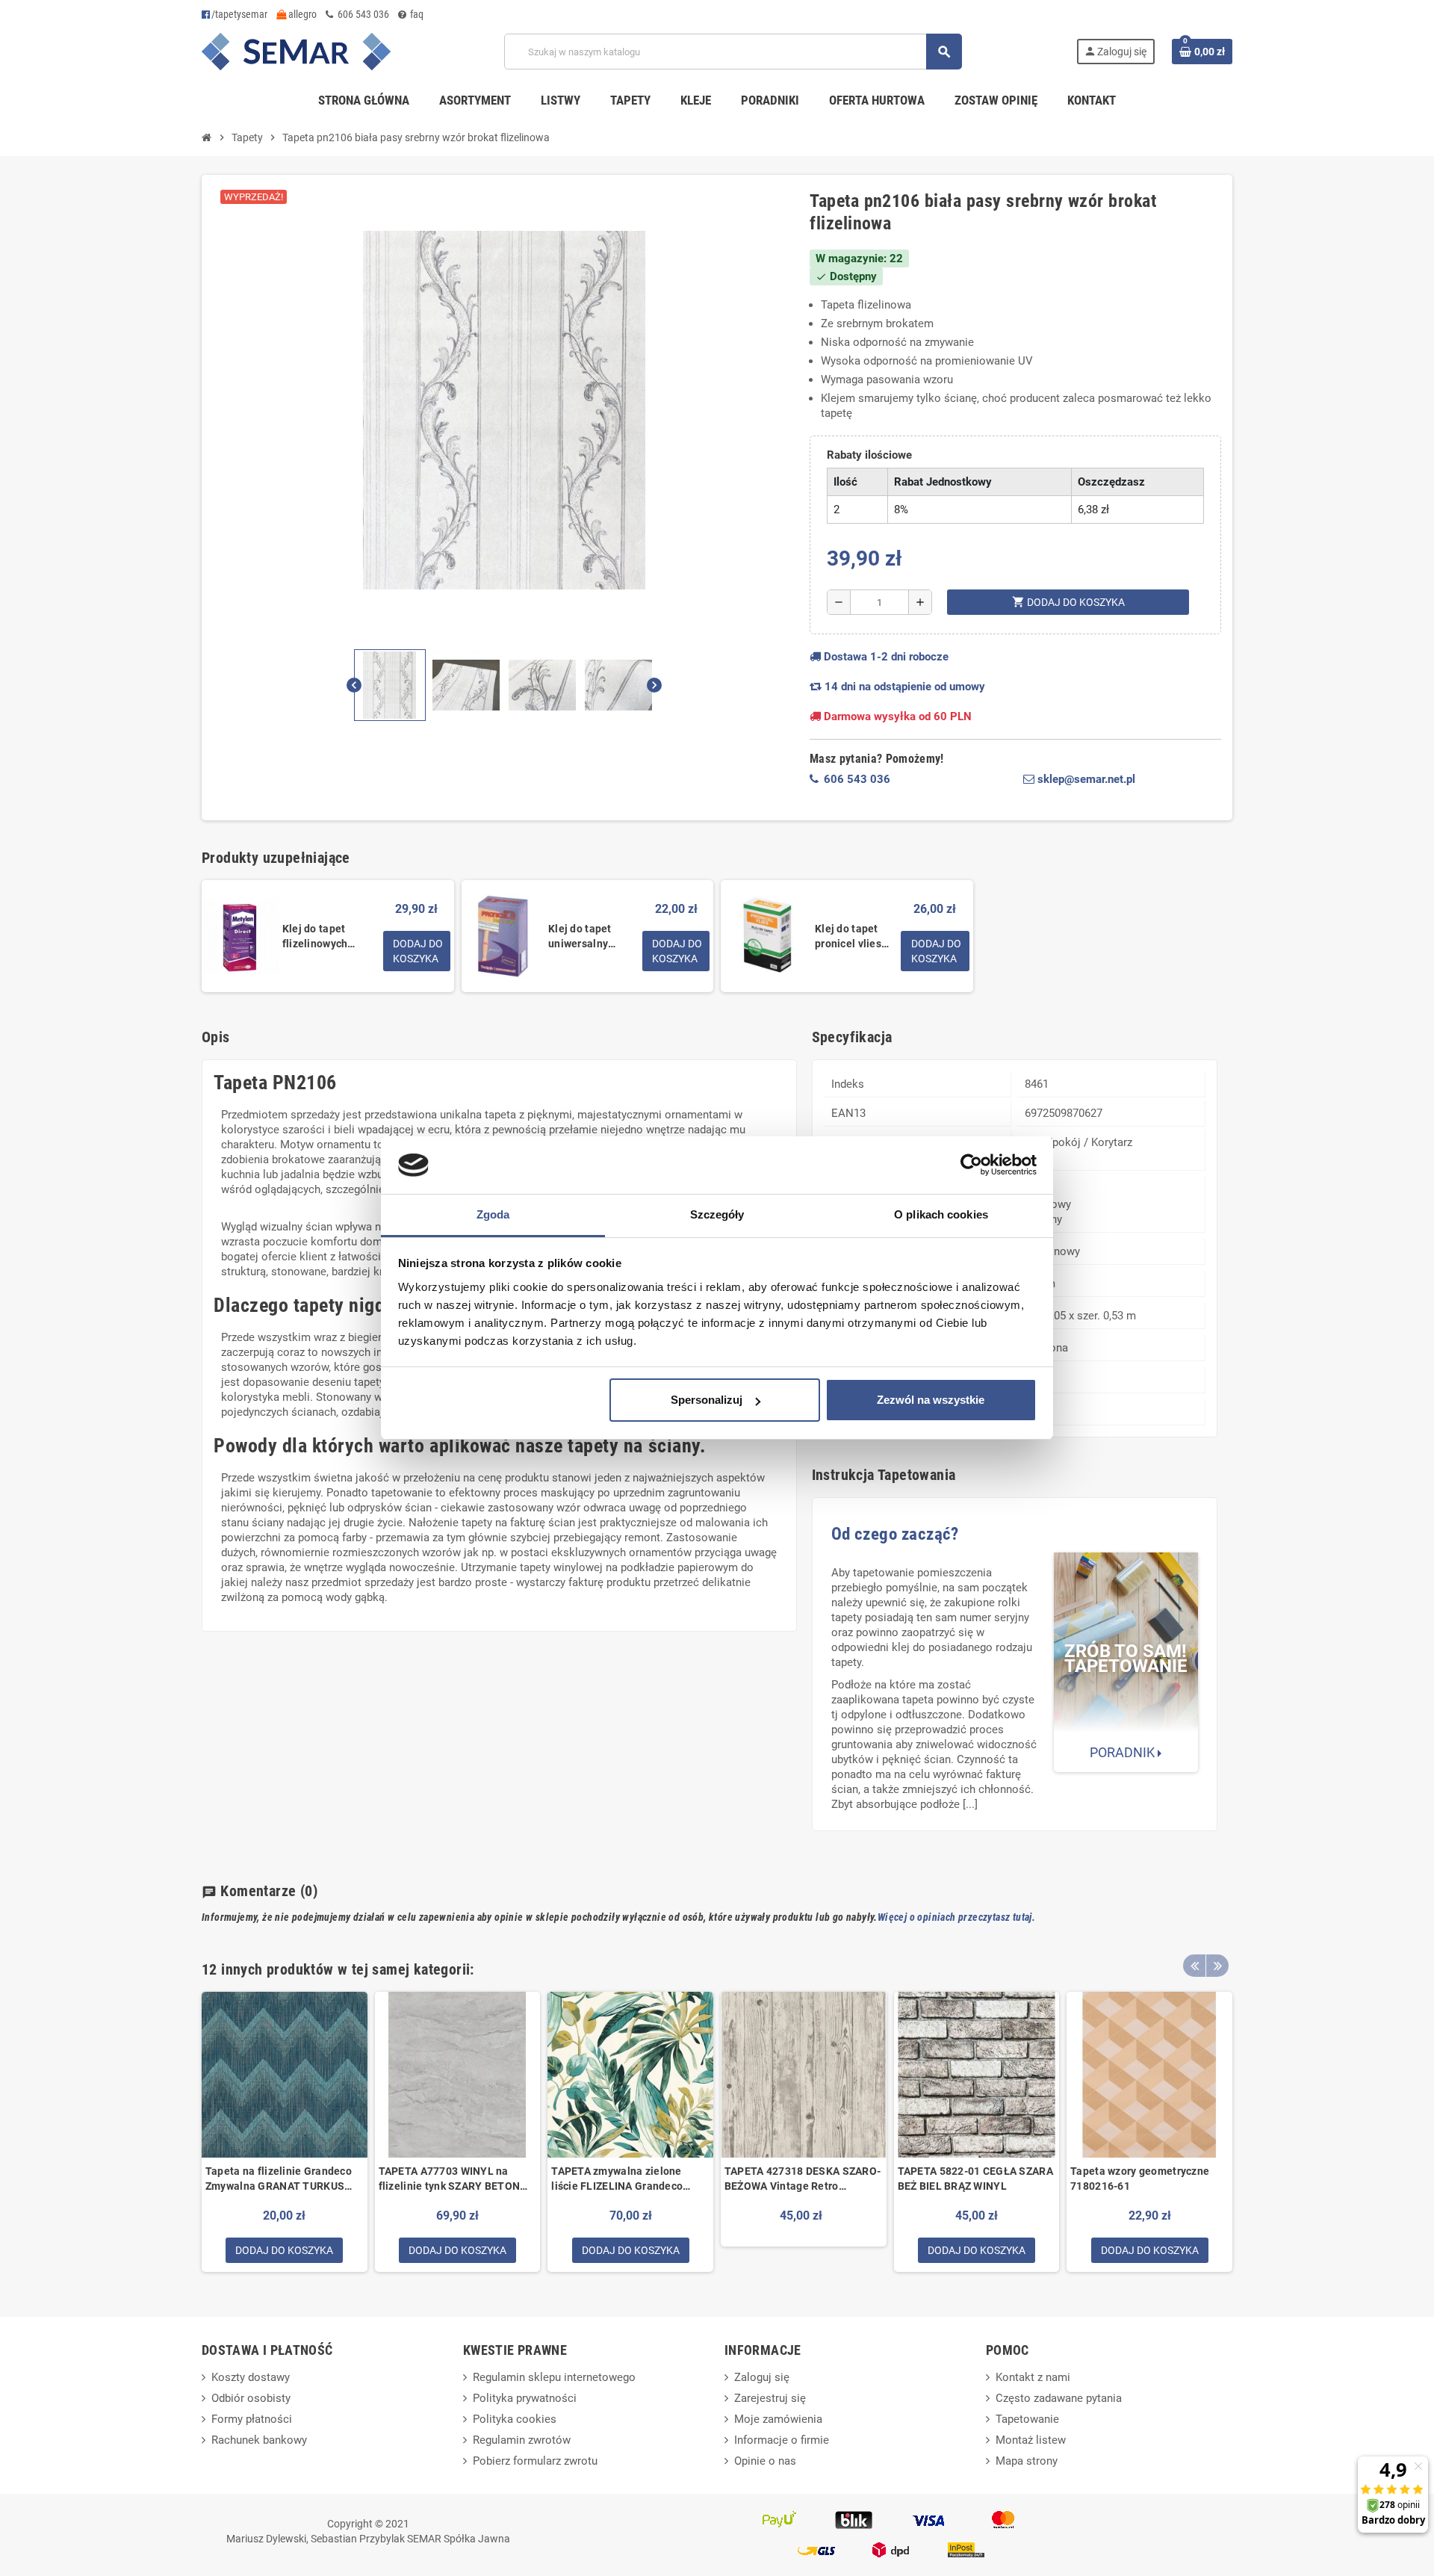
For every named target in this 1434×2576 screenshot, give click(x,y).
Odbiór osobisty (251, 2398)
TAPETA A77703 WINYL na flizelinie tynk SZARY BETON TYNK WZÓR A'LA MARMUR (450, 2179)
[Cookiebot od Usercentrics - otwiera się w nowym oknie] (971, 1165)
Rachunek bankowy (259, 2440)
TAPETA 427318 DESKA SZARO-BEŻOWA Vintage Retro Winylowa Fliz (803, 2179)
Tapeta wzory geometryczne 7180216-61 (1140, 2179)
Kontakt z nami (1033, 2377)
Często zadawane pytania (1059, 2398)
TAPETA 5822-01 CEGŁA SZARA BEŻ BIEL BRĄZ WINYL (975, 2179)
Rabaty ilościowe (869, 455)
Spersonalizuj (707, 1400)
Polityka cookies (515, 2419)
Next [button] (1217, 1966)
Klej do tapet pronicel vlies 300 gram (848, 937)
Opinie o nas (765, 2461)
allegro (301, 14)
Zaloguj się (762, 2377)
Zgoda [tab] (493, 1214)
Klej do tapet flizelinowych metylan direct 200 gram (329, 937)
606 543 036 (362, 14)
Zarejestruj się (770, 2398)
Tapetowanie (1027, 2419)
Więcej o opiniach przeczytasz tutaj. (956, 1917)
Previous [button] (1194, 1966)
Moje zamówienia (778, 2419)
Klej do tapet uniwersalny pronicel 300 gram (580, 937)
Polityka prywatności (525, 2398)
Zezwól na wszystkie (931, 1400)
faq (416, 14)
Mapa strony (1027, 2461)
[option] (285, 2132)
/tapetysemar (239, 14)
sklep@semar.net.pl (1085, 779)
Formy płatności (252, 2419)
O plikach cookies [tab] (941, 1214)
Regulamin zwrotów (522, 2440)
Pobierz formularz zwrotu (535, 2461)
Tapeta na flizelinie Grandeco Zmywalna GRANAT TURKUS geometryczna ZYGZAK (279, 2179)
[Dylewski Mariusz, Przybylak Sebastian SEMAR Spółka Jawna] (296, 51)
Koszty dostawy (251, 2377)
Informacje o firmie (782, 2440)
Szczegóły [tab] (717, 1214)
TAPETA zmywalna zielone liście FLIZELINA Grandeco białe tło (617, 2179)
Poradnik (1124, 1752)
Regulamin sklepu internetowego (554, 2377)
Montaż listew (1031, 2440)
